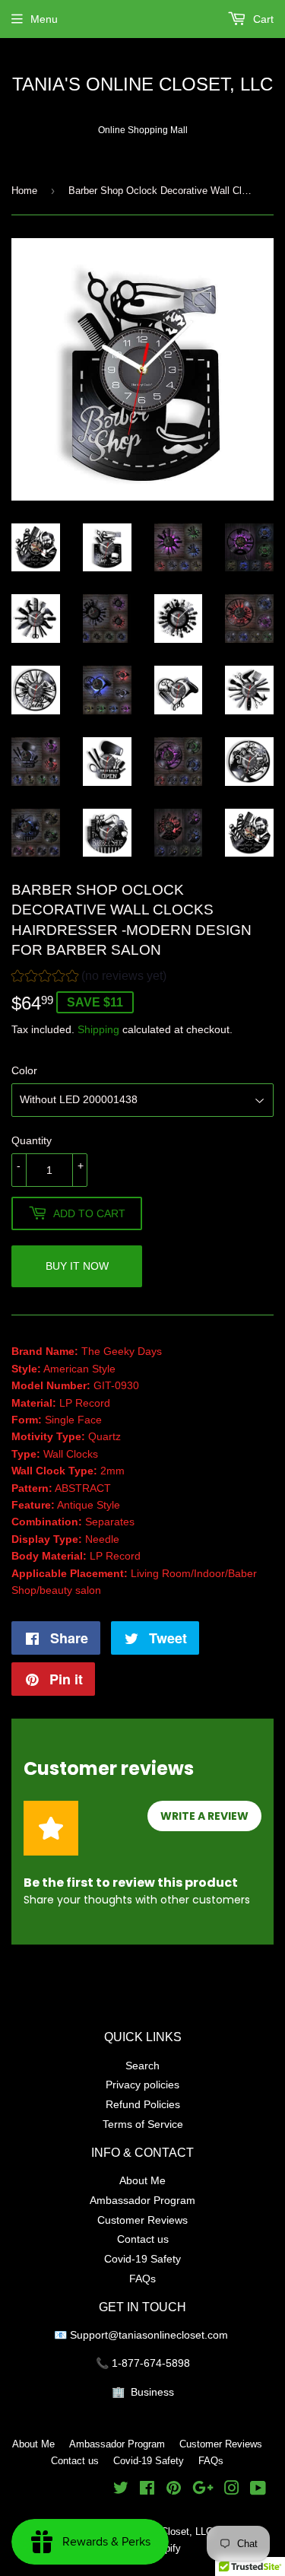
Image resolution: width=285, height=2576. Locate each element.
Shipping (98, 1029)
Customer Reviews (142, 2220)
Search (142, 2066)
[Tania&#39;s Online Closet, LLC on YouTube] (258, 2490)
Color (24, 1070)
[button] (89, 978)
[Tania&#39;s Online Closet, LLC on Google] (203, 2490)
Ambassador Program (142, 2200)
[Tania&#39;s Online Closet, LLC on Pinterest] (174, 2490)
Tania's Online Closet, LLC (142, 85)
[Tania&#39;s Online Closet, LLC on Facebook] (147, 2490)
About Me (142, 2180)
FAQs (142, 2279)
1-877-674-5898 (151, 2363)
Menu (44, 19)
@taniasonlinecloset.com (169, 2335)
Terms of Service (143, 2124)
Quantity (32, 1140)
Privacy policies (142, 2085)
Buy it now (77, 1266)
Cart (262, 19)
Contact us (143, 2239)
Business (152, 2392)
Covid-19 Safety (142, 2259)
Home (24, 190)
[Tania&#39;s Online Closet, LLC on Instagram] (232, 2490)
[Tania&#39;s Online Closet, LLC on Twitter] (121, 2490)
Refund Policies (143, 2104)
